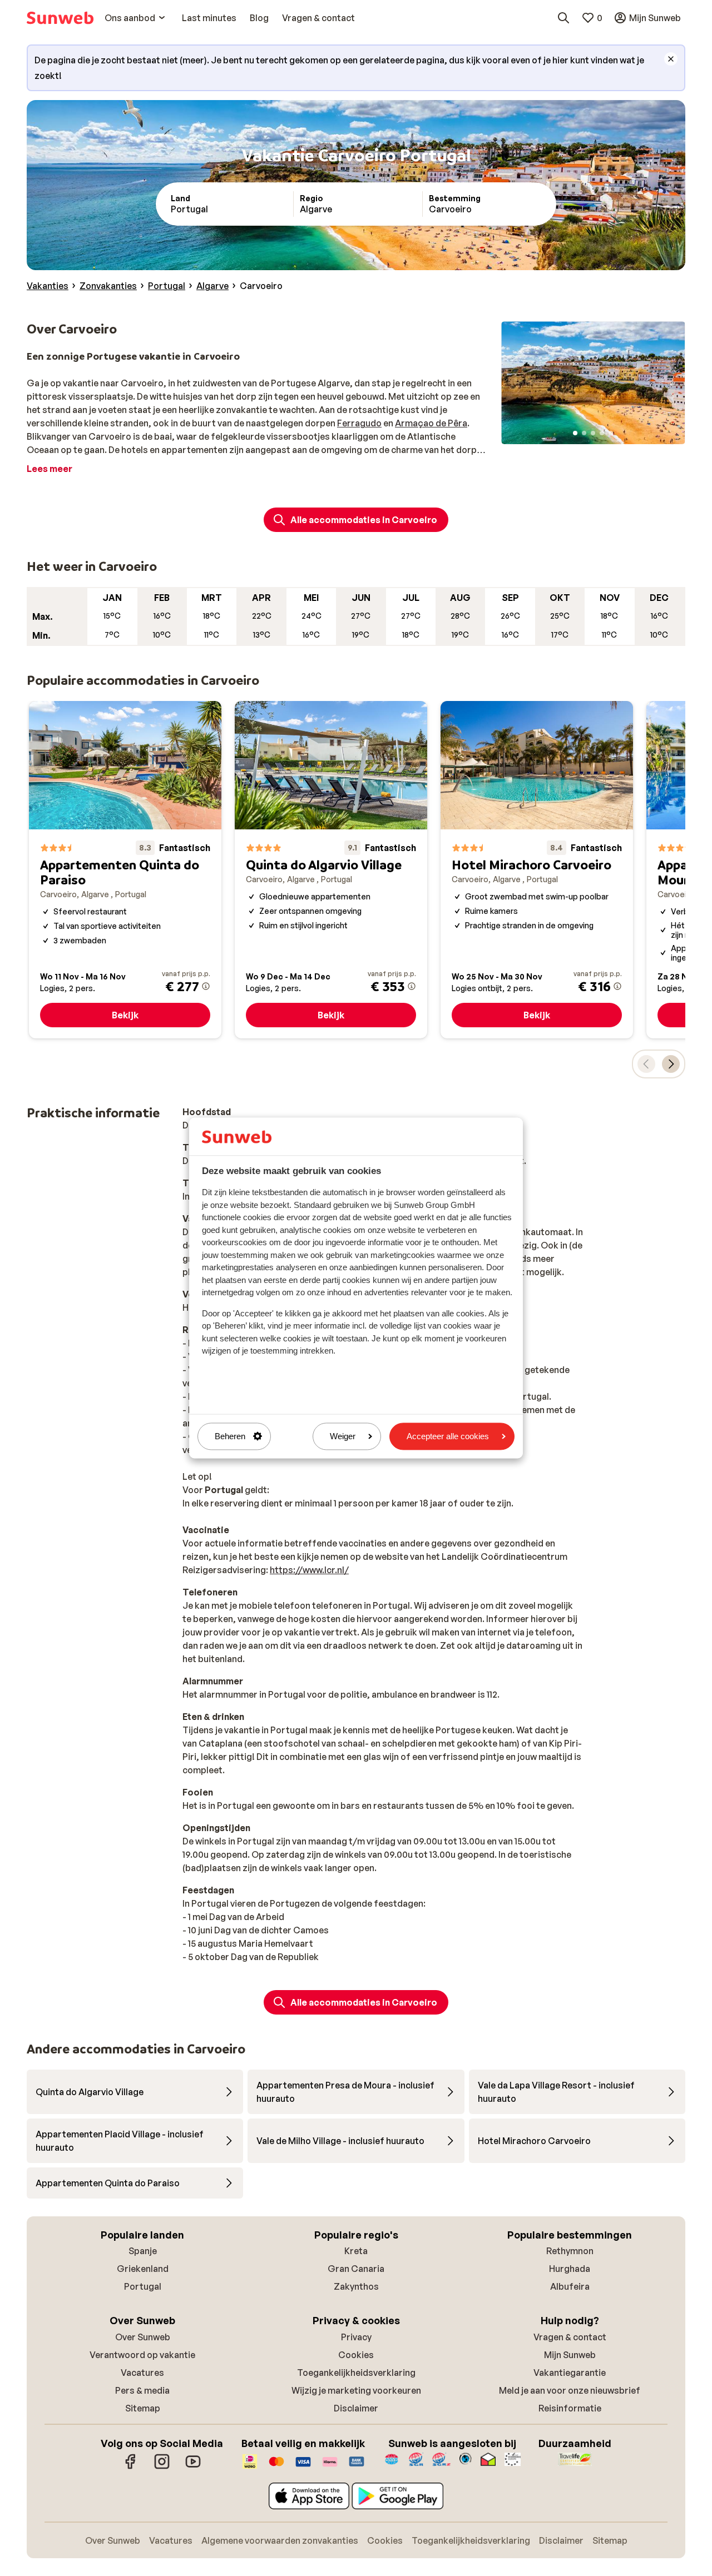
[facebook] (131, 2467)
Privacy (356, 2337)
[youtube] (193, 2467)
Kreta (356, 2251)
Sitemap (143, 2408)
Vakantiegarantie (570, 2373)
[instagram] (162, 2467)
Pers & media (142, 2390)
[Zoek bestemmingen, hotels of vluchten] (563, 18)
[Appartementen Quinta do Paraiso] (125, 870)
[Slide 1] (575, 433)
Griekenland (143, 2269)
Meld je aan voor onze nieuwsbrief (570, 2390)
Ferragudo (359, 423)
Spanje (143, 2251)
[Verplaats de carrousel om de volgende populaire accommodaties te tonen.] (671, 1064)
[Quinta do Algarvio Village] (331, 870)
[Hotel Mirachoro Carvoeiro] (537, 870)
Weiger (343, 1436)
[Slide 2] (584, 433)
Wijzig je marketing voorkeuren (356, 2390)
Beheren (230, 1436)
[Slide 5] (611, 433)
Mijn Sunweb (570, 2355)
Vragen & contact (570, 2337)
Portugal (143, 2286)
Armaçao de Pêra (431, 423)
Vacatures (142, 2373)
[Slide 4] (602, 433)
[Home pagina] (60, 18)
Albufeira (570, 2286)
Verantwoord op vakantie (142, 2355)
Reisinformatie (570, 2408)
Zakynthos (356, 2286)
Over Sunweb (143, 2337)
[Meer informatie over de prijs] (206, 986)
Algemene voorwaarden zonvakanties (280, 2540)
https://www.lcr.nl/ (309, 1570)
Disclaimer (356, 2408)
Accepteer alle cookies (448, 1436)
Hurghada (570, 2269)
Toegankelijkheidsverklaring (356, 2373)
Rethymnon (570, 2251)
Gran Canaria (356, 2269)
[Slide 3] (593, 433)
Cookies (356, 2355)
